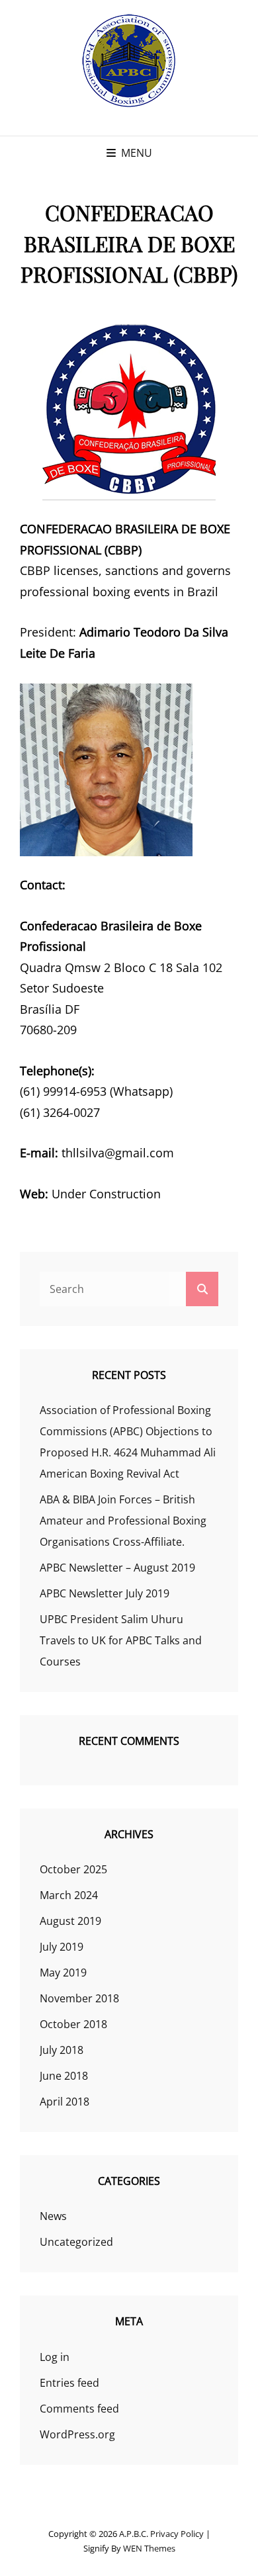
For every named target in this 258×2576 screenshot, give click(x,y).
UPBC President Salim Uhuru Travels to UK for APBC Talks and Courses (121, 1640)
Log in (55, 2357)
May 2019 (63, 1973)
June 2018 (64, 2076)
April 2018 (64, 2102)
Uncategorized (76, 2242)
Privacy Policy (177, 2534)
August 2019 (70, 1921)
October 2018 (73, 2024)
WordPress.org (77, 2434)
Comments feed (79, 2409)
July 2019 (62, 1947)
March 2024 (69, 1895)
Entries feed (69, 2383)
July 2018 (62, 2050)
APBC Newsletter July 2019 (105, 1593)
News (53, 2216)
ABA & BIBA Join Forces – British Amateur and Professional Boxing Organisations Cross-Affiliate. (123, 1521)
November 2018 (79, 1998)
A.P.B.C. (134, 2534)
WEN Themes (149, 2548)
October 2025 (73, 1869)
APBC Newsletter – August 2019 (117, 1568)
